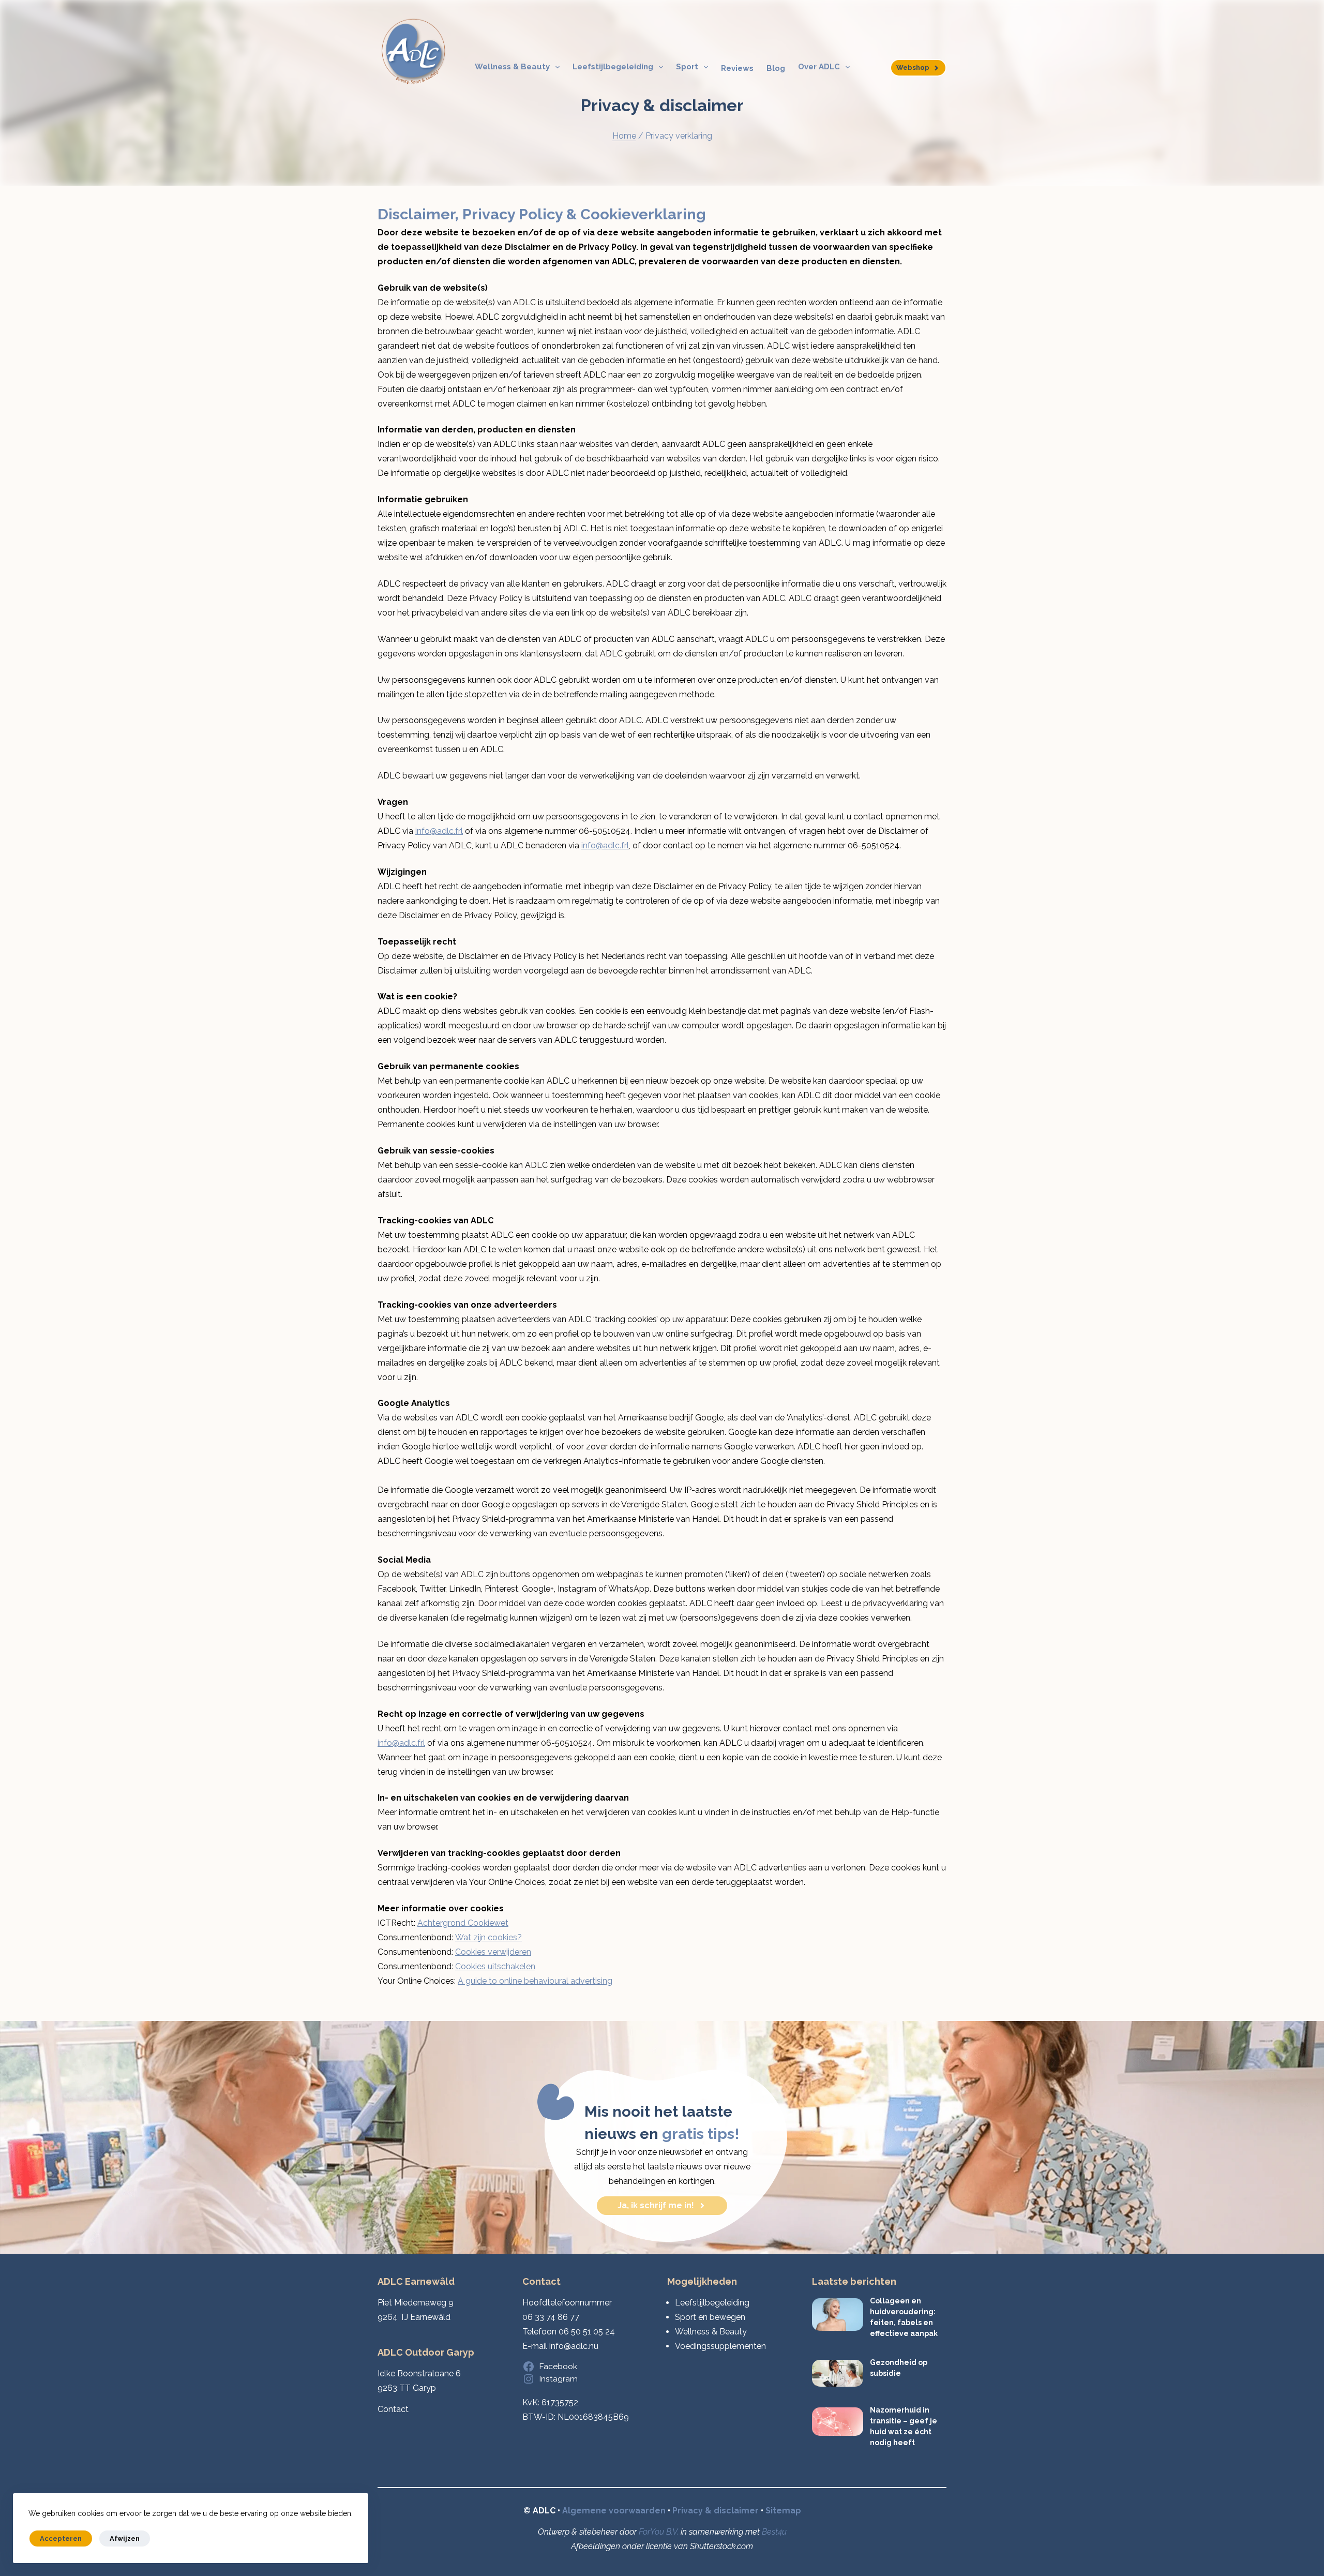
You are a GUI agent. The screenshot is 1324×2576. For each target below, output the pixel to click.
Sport (687, 67)
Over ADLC (819, 67)
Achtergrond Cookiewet (463, 1923)
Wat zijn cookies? (488, 1937)
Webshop (913, 68)
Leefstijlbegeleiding (613, 67)
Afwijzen (125, 2538)
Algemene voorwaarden (614, 2511)
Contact (393, 2409)
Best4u (774, 2532)
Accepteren (61, 2538)
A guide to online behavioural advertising (535, 1981)
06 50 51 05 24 (587, 2332)
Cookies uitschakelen (495, 1966)
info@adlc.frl (439, 831)
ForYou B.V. (659, 2532)
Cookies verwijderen (493, 1952)
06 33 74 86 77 (551, 2317)
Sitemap (783, 2511)
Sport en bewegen (710, 2317)
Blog (776, 68)
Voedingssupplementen (720, 2346)
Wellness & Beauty (512, 67)
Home (624, 136)
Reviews (737, 68)
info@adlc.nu (574, 2346)
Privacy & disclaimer (716, 2511)
